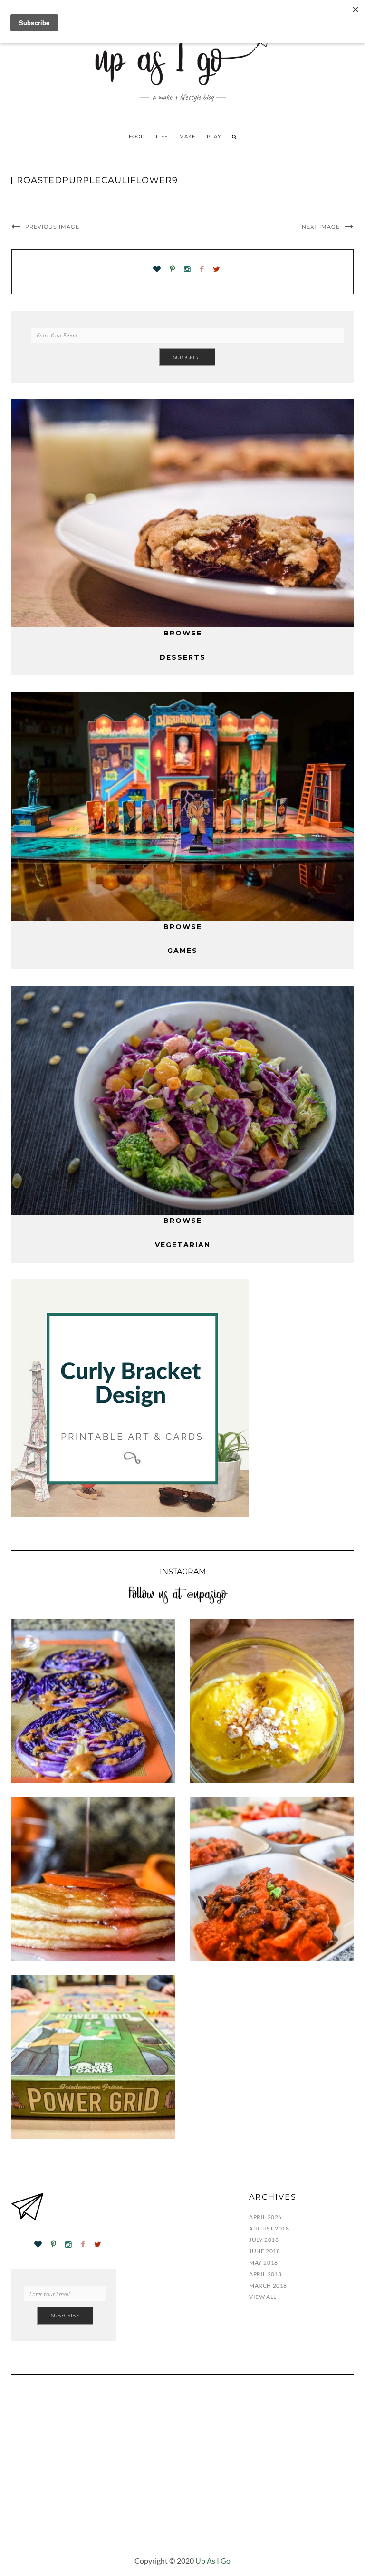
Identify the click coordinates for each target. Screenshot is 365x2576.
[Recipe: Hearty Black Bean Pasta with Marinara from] (272, 1879)
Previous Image (52, 227)
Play (214, 137)
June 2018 (264, 2251)
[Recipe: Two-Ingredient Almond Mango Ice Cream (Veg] (272, 1701)
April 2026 (265, 2217)
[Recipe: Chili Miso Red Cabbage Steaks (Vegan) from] (93, 1701)
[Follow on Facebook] (202, 270)
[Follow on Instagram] (187, 270)
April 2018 (265, 2274)
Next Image (321, 227)
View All (263, 2297)
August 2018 (269, 2228)
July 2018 (264, 2240)
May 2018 (264, 2263)
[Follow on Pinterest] (172, 270)
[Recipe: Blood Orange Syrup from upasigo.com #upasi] (93, 1879)
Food (137, 137)
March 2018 (268, 2285)
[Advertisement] (182, 2472)
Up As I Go (213, 2561)
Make (187, 137)
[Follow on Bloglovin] (157, 270)
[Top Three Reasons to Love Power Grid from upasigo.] (93, 2057)
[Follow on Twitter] (216, 270)
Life (162, 137)
